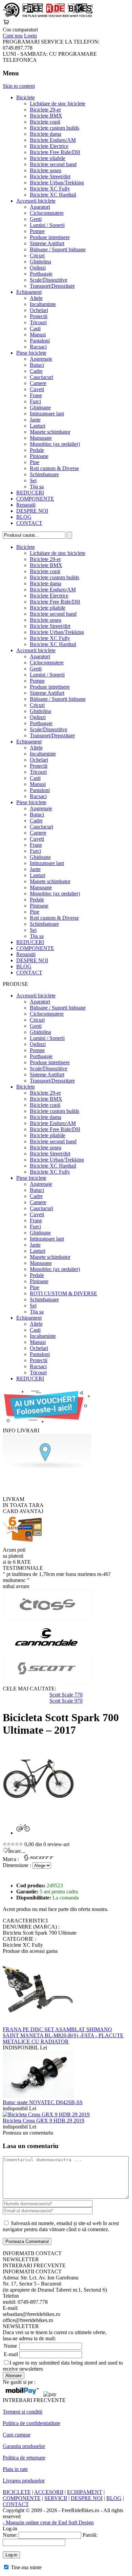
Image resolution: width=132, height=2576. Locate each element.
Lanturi (38, 426)
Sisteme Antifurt (47, 243)
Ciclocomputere (47, 213)
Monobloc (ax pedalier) (55, 444)
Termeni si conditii (23, 2412)
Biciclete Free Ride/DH (55, 152)
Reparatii (26, 505)
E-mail (11, 2354)
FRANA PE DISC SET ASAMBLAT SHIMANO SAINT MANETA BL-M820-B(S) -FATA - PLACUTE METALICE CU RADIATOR (63, 2035)
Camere (38, 383)
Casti (35, 328)
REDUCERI (30, 493)
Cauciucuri (41, 377)
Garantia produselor (24, 2446)
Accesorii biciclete (36, 201)
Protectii (39, 316)
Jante (35, 420)
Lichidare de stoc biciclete (58, 104)
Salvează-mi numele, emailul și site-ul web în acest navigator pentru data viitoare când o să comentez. (61, 2226)
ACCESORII (49, 2492)
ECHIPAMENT (85, 2492)
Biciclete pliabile (48, 158)
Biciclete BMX (46, 116)
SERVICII (56, 2498)
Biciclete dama (46, 134)
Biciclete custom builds (54, 128)
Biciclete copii (45, 122)
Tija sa (37, 487)
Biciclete (26, 97)
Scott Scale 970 (66, 1701)
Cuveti (37, 389)
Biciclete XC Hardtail (53, 195)
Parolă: (90, 2535)
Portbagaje (41, 274)
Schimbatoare (44, 474)
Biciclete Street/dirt (50, 176)
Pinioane (39, 456)
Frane (36, 395)
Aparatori (40, 207)
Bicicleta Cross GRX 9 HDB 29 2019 (43, 2121)
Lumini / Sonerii (47, 225)
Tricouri (38, 322)
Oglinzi (38, 268)
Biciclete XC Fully (50, 189)
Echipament (29, 292)
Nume (10, 2346)
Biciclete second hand (53, 164)
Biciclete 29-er (45, 110)
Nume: (10, 2535)
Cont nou (13, 36)
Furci (35, 401)
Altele (36, 298)
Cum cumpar (17, 2435)
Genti (36, 219)
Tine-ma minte (26, 2567)
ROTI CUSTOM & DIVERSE (63, 1293)
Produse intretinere (50, 237)
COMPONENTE (35, 499)
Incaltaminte (43, 304)
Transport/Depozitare (52, 286)
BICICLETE (17, 2492)
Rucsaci (38, 347)
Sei (33, 480)
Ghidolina (40, 262)
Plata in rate (15, 2469)
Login (30, 36)
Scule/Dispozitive (49, 280)
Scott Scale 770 (66, 1695)
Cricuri (37, 256)
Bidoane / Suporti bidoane (58, 249)
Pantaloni (40, 341)
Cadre (36, 371)
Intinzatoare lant (47, 414)
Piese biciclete (31, 353)
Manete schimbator (50, 432)
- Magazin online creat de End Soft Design (48, 2522)
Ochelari (39, 310)
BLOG (24, 517)
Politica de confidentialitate (31, 2423)
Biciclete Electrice (49, 146)
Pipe (35, 462)
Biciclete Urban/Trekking (57, 183)
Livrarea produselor (24, 2481)
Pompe (37, 231)
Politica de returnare (24, 2458)
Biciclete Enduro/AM (53, 140)
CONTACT (29, 523)
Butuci (37, 365)
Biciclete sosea (46, 170)
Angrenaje (41, 359)
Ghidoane (40, 407)
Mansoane (41, 438)
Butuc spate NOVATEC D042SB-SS (43, 2102)
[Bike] (48, 16)
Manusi (38, 335)
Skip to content (19, 86)
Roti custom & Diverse (54, 468)
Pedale (37, 450)
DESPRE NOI (32, 511)
